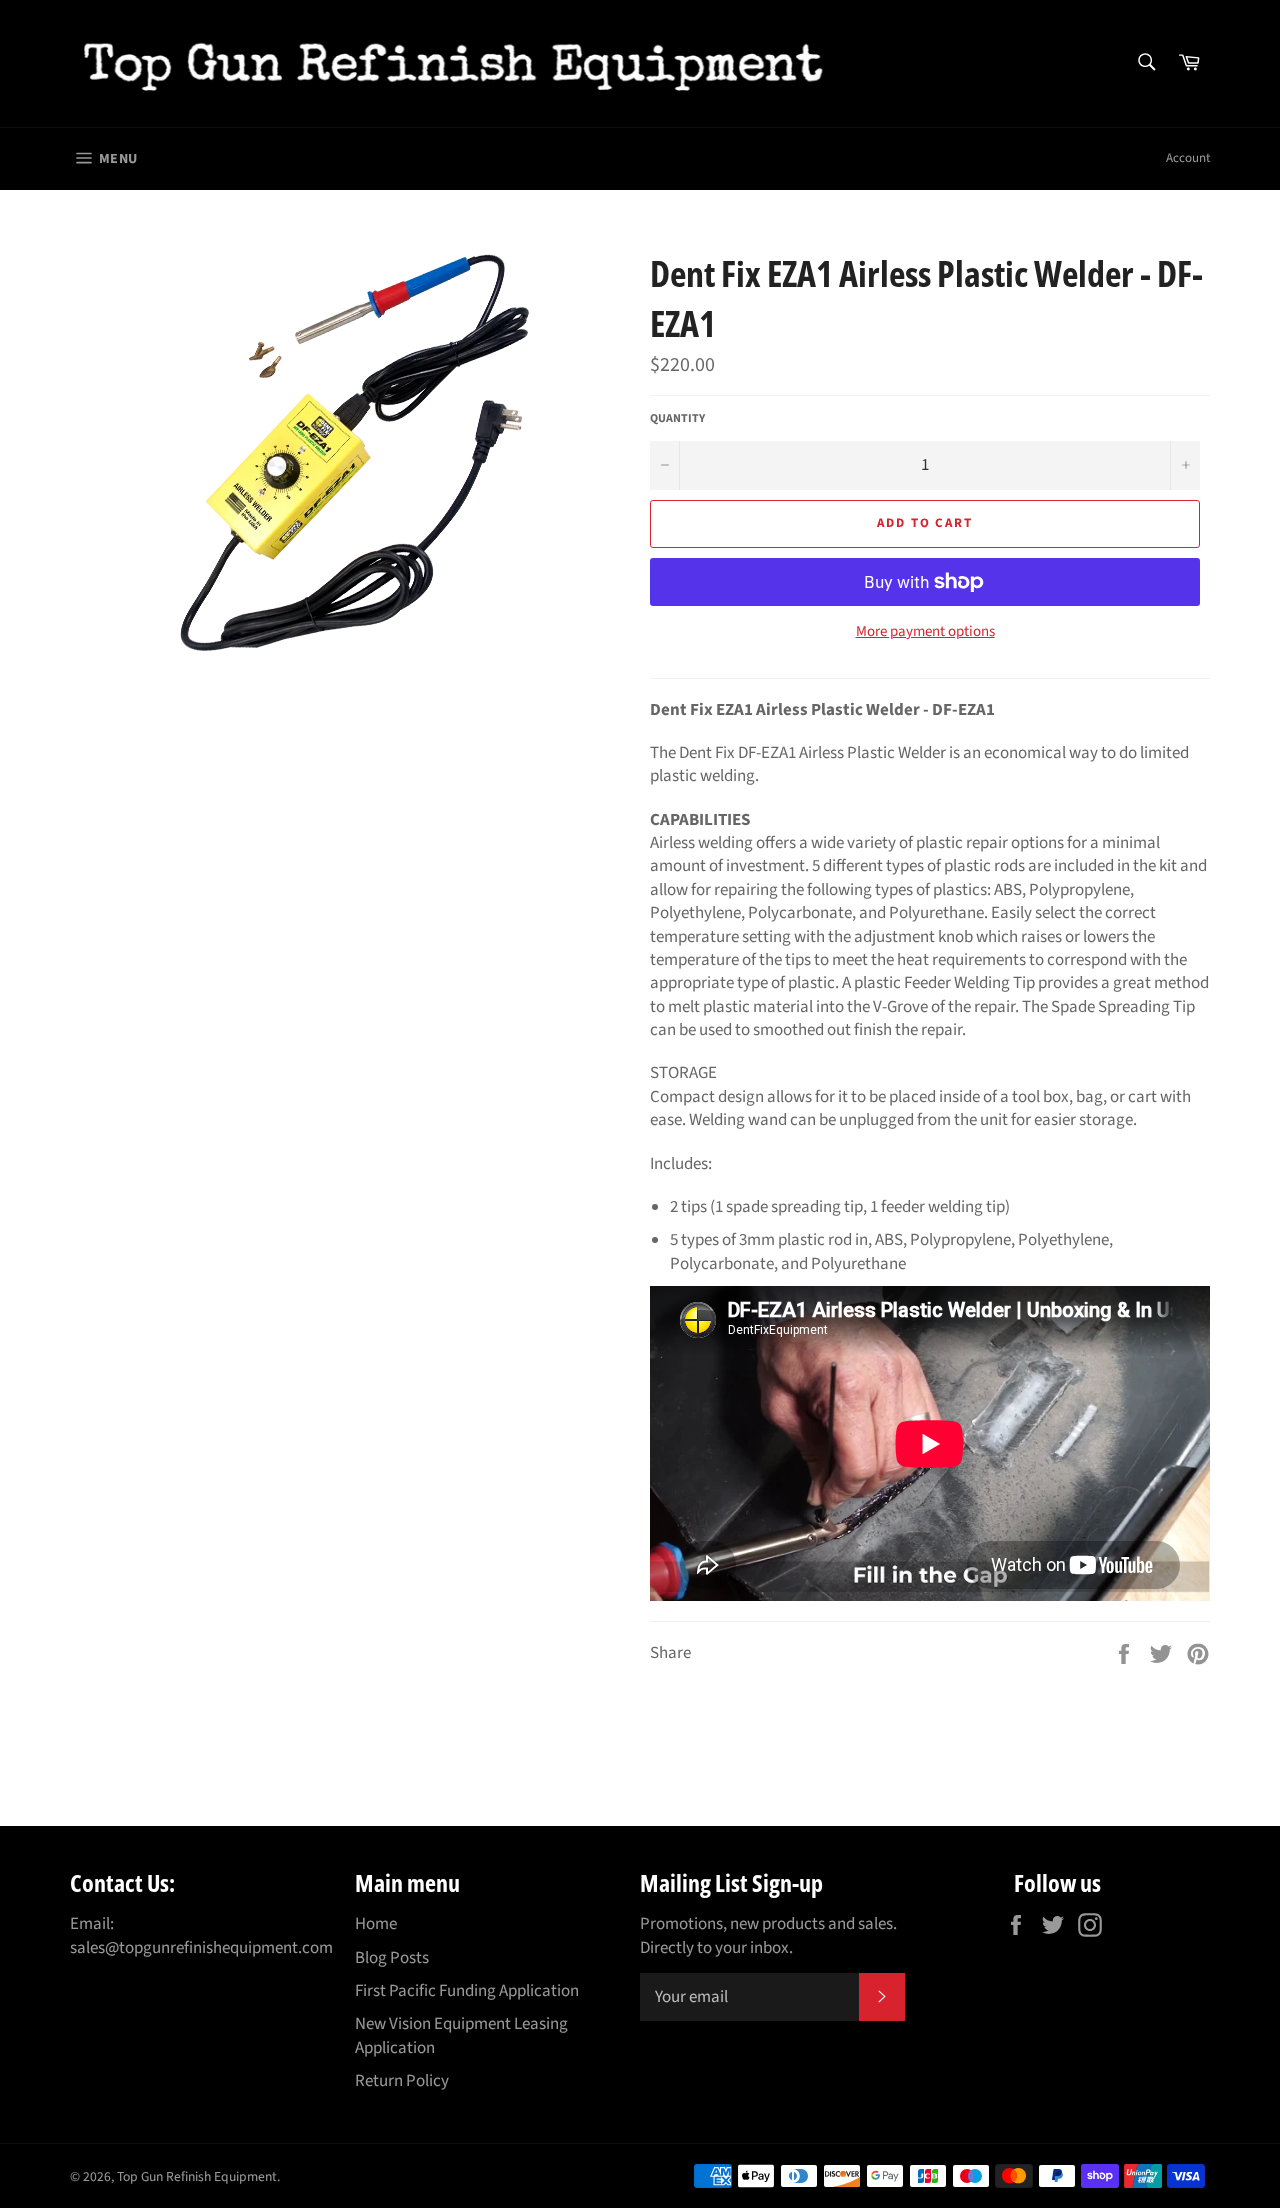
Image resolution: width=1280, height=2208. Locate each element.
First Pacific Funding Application (467, 1991)
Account (1188, 158)
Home (376, 1924)
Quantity (677, 419)
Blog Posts (392, 1958)
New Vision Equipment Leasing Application (461, 2035)
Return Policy (402, 2081)
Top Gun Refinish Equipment (197, 2176)
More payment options (925, 632)
